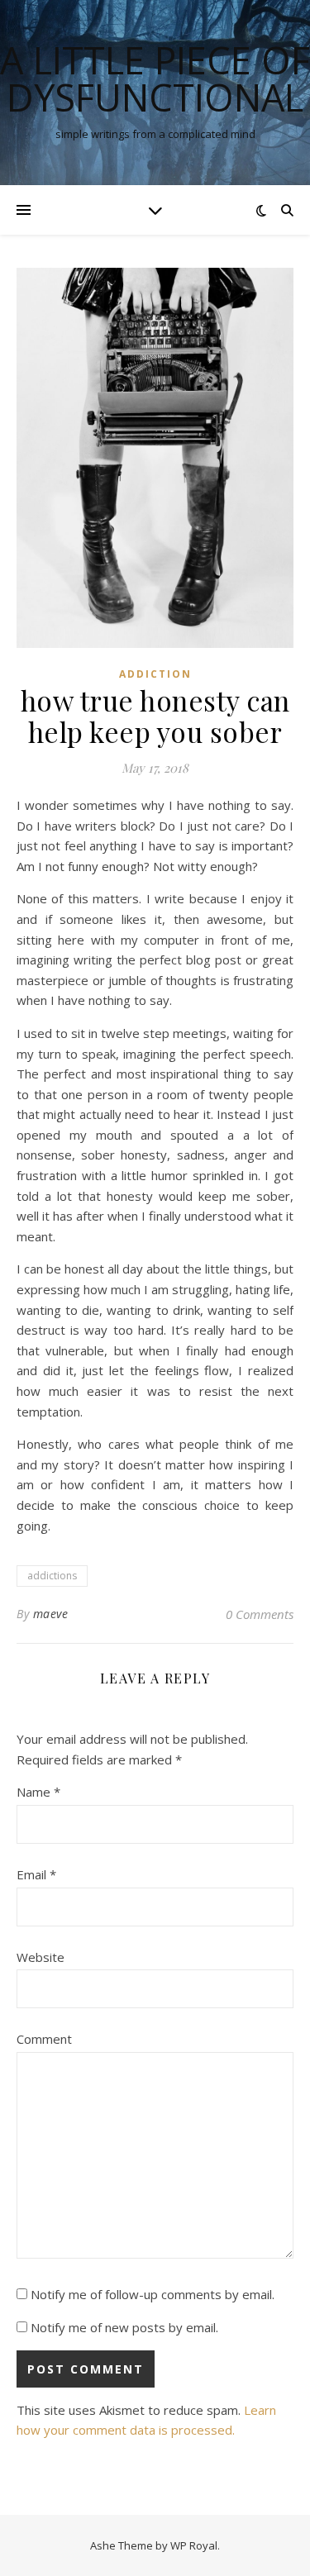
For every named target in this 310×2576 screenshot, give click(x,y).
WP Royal (194, 2545)
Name (38, 1792)
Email (36, 1874)
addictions (52, 1576)
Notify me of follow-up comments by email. (153, 2294)
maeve (51, 1614)
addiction (155, 674)
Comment (44, 2039)
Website (41, 1957)
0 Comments (260, 1614)
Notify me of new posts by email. (124, 2327)
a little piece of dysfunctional (155, 79)
